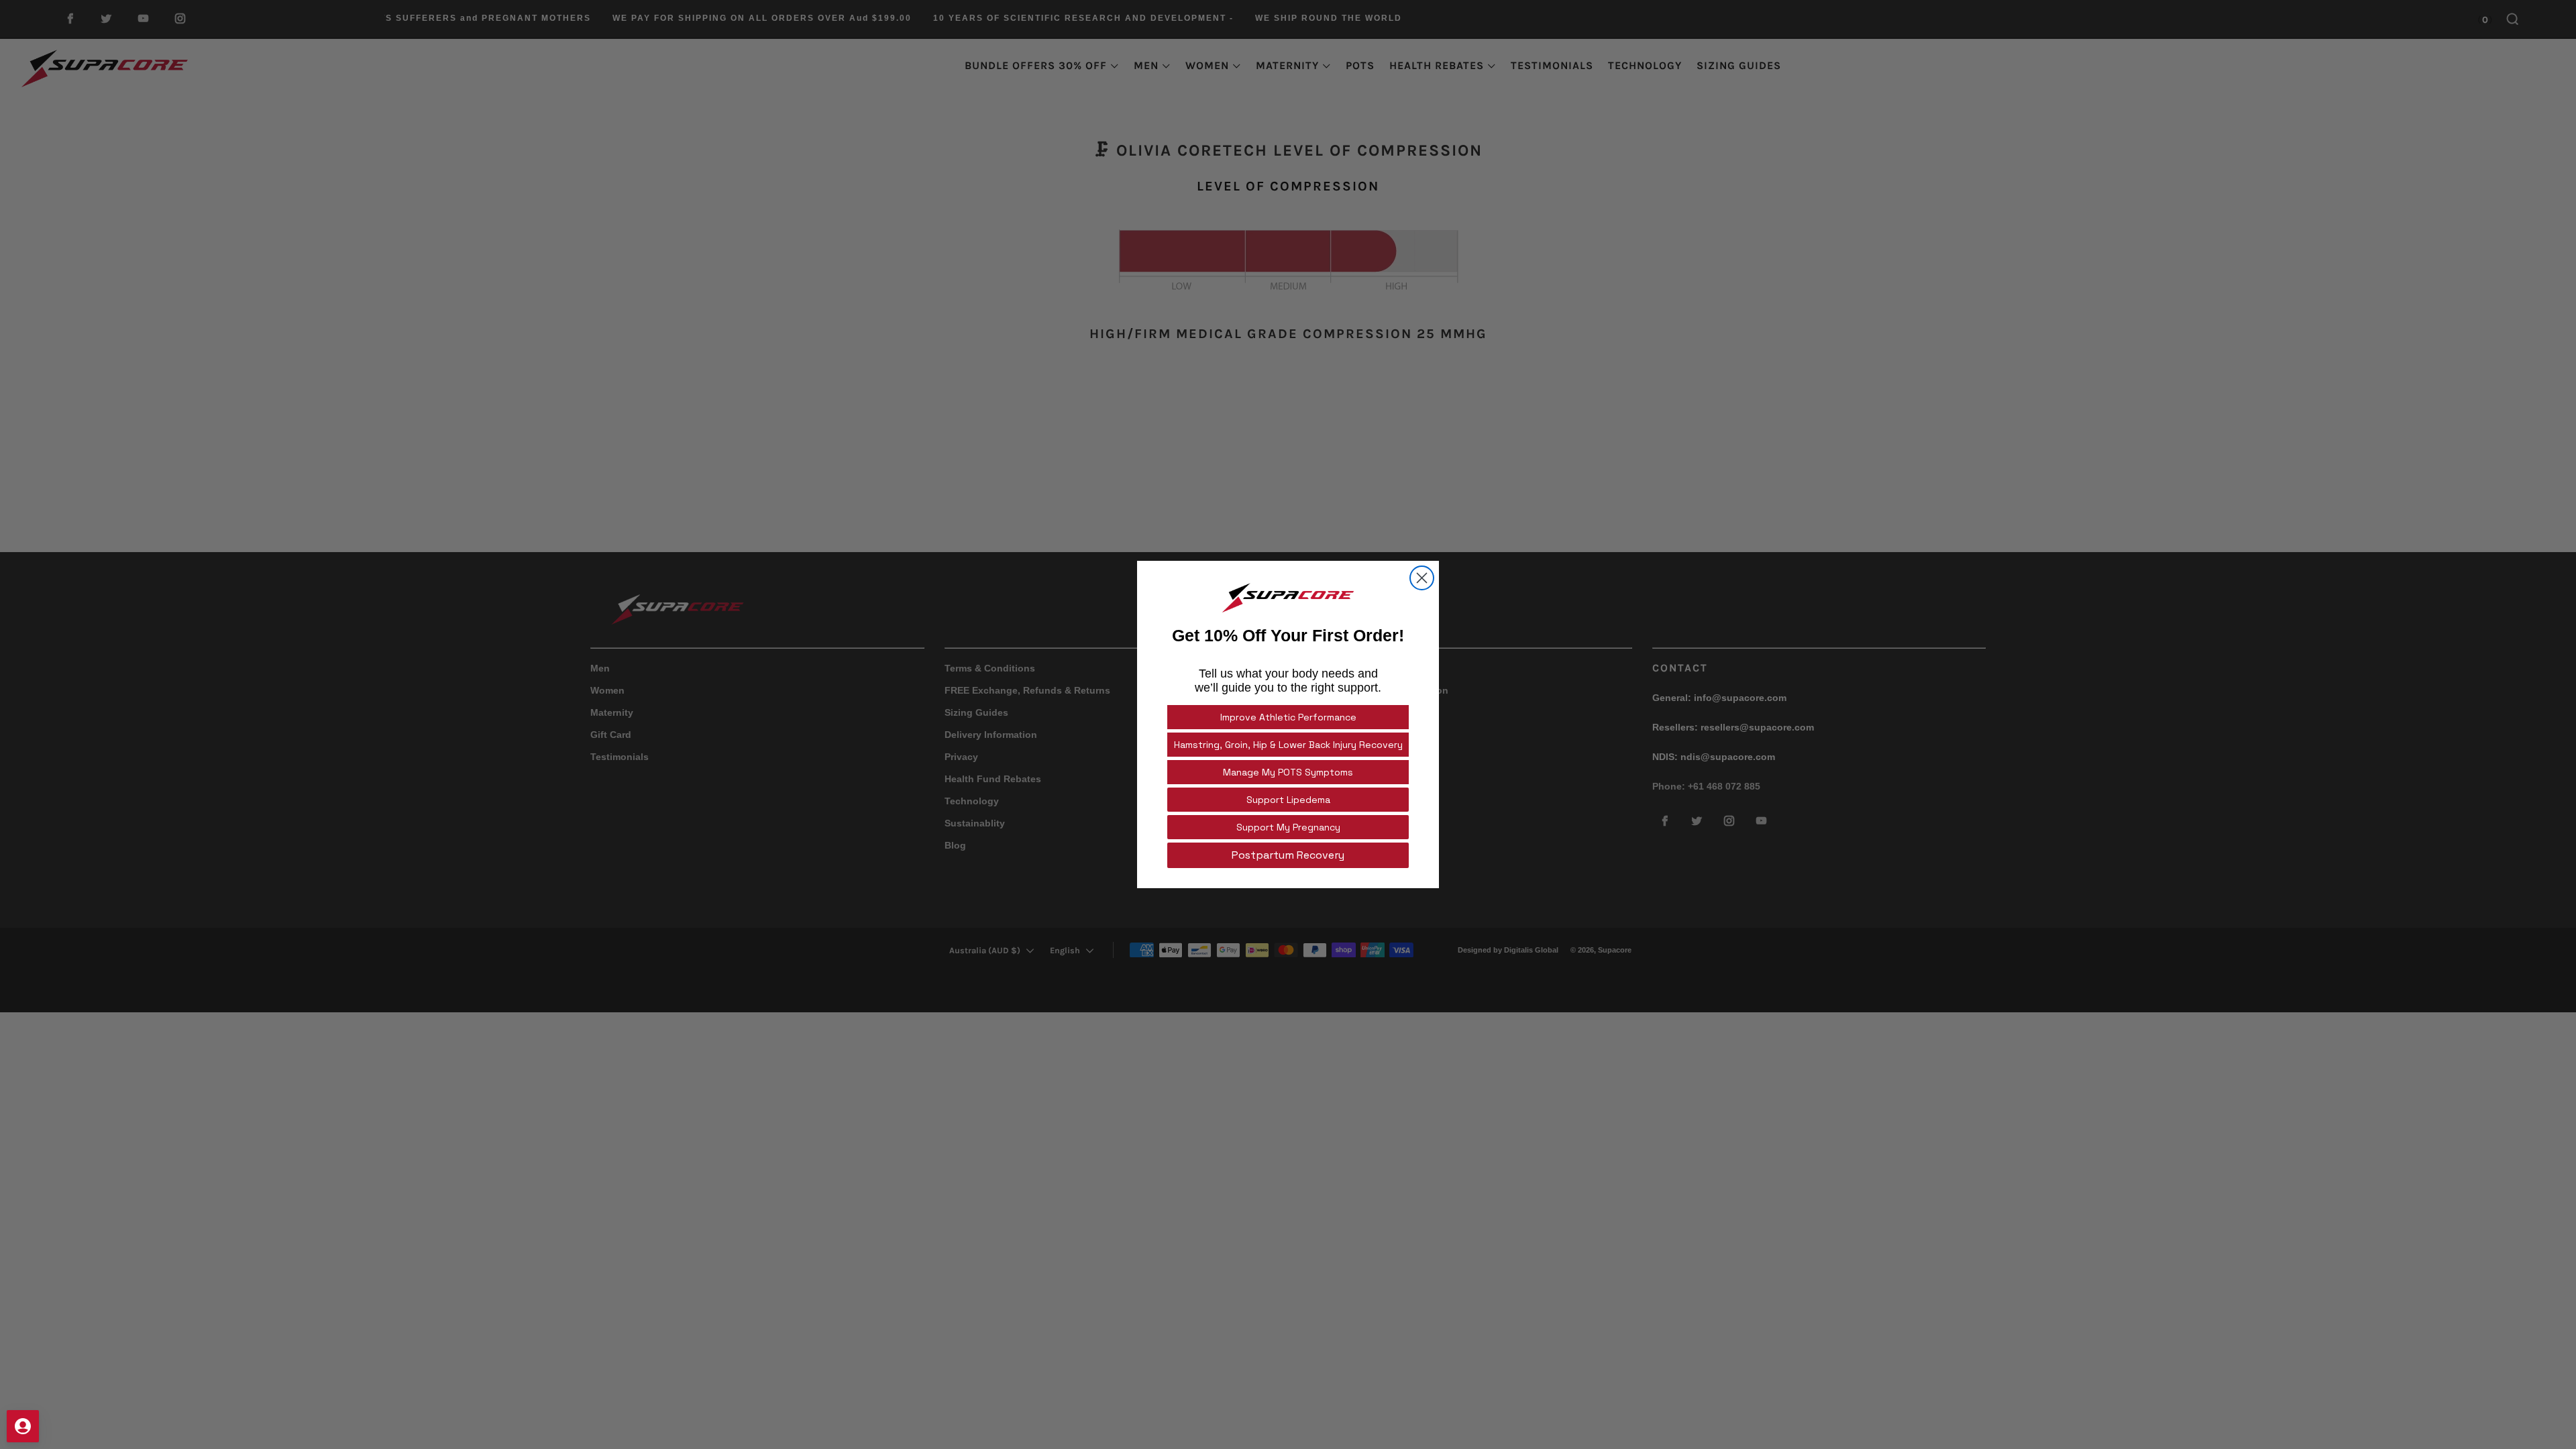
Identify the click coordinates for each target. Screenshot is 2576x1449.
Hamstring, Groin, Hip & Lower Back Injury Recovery (1288, 745)
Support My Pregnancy (1288, 827)
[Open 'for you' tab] (23, 1426)
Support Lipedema (1288, 800)
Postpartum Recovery (1288, 855)
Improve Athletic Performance (1288, 717)
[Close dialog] (1422, 578)
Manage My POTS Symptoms (1288, 772)
